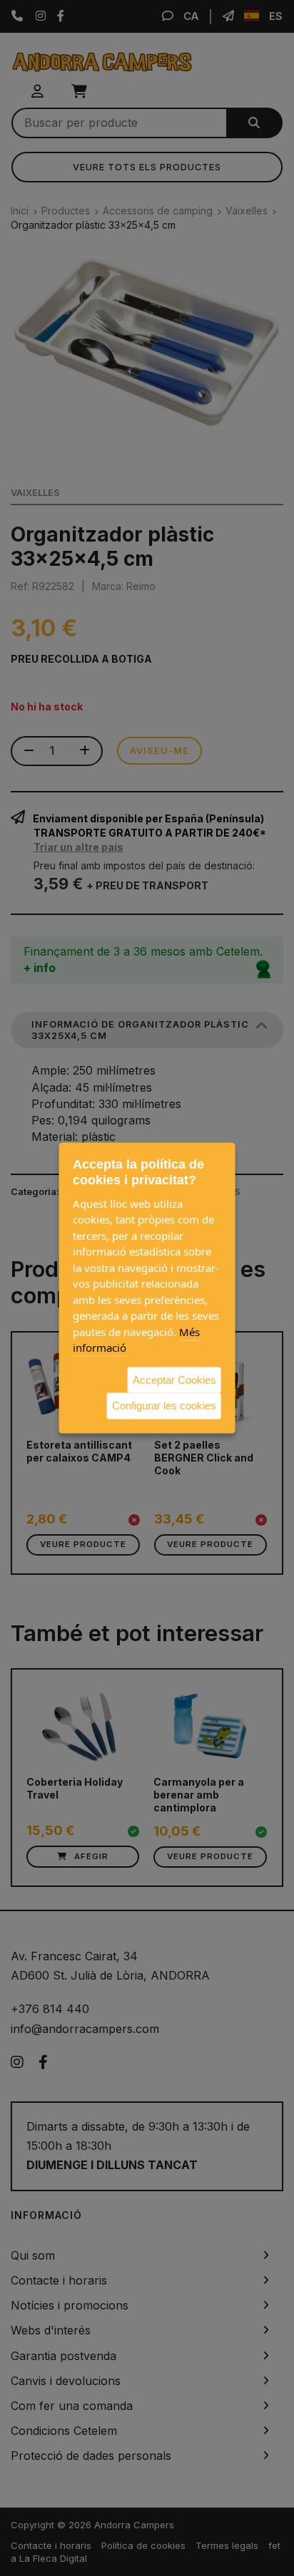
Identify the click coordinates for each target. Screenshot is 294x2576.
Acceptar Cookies (174, 1379)
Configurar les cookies (164, 1406)
